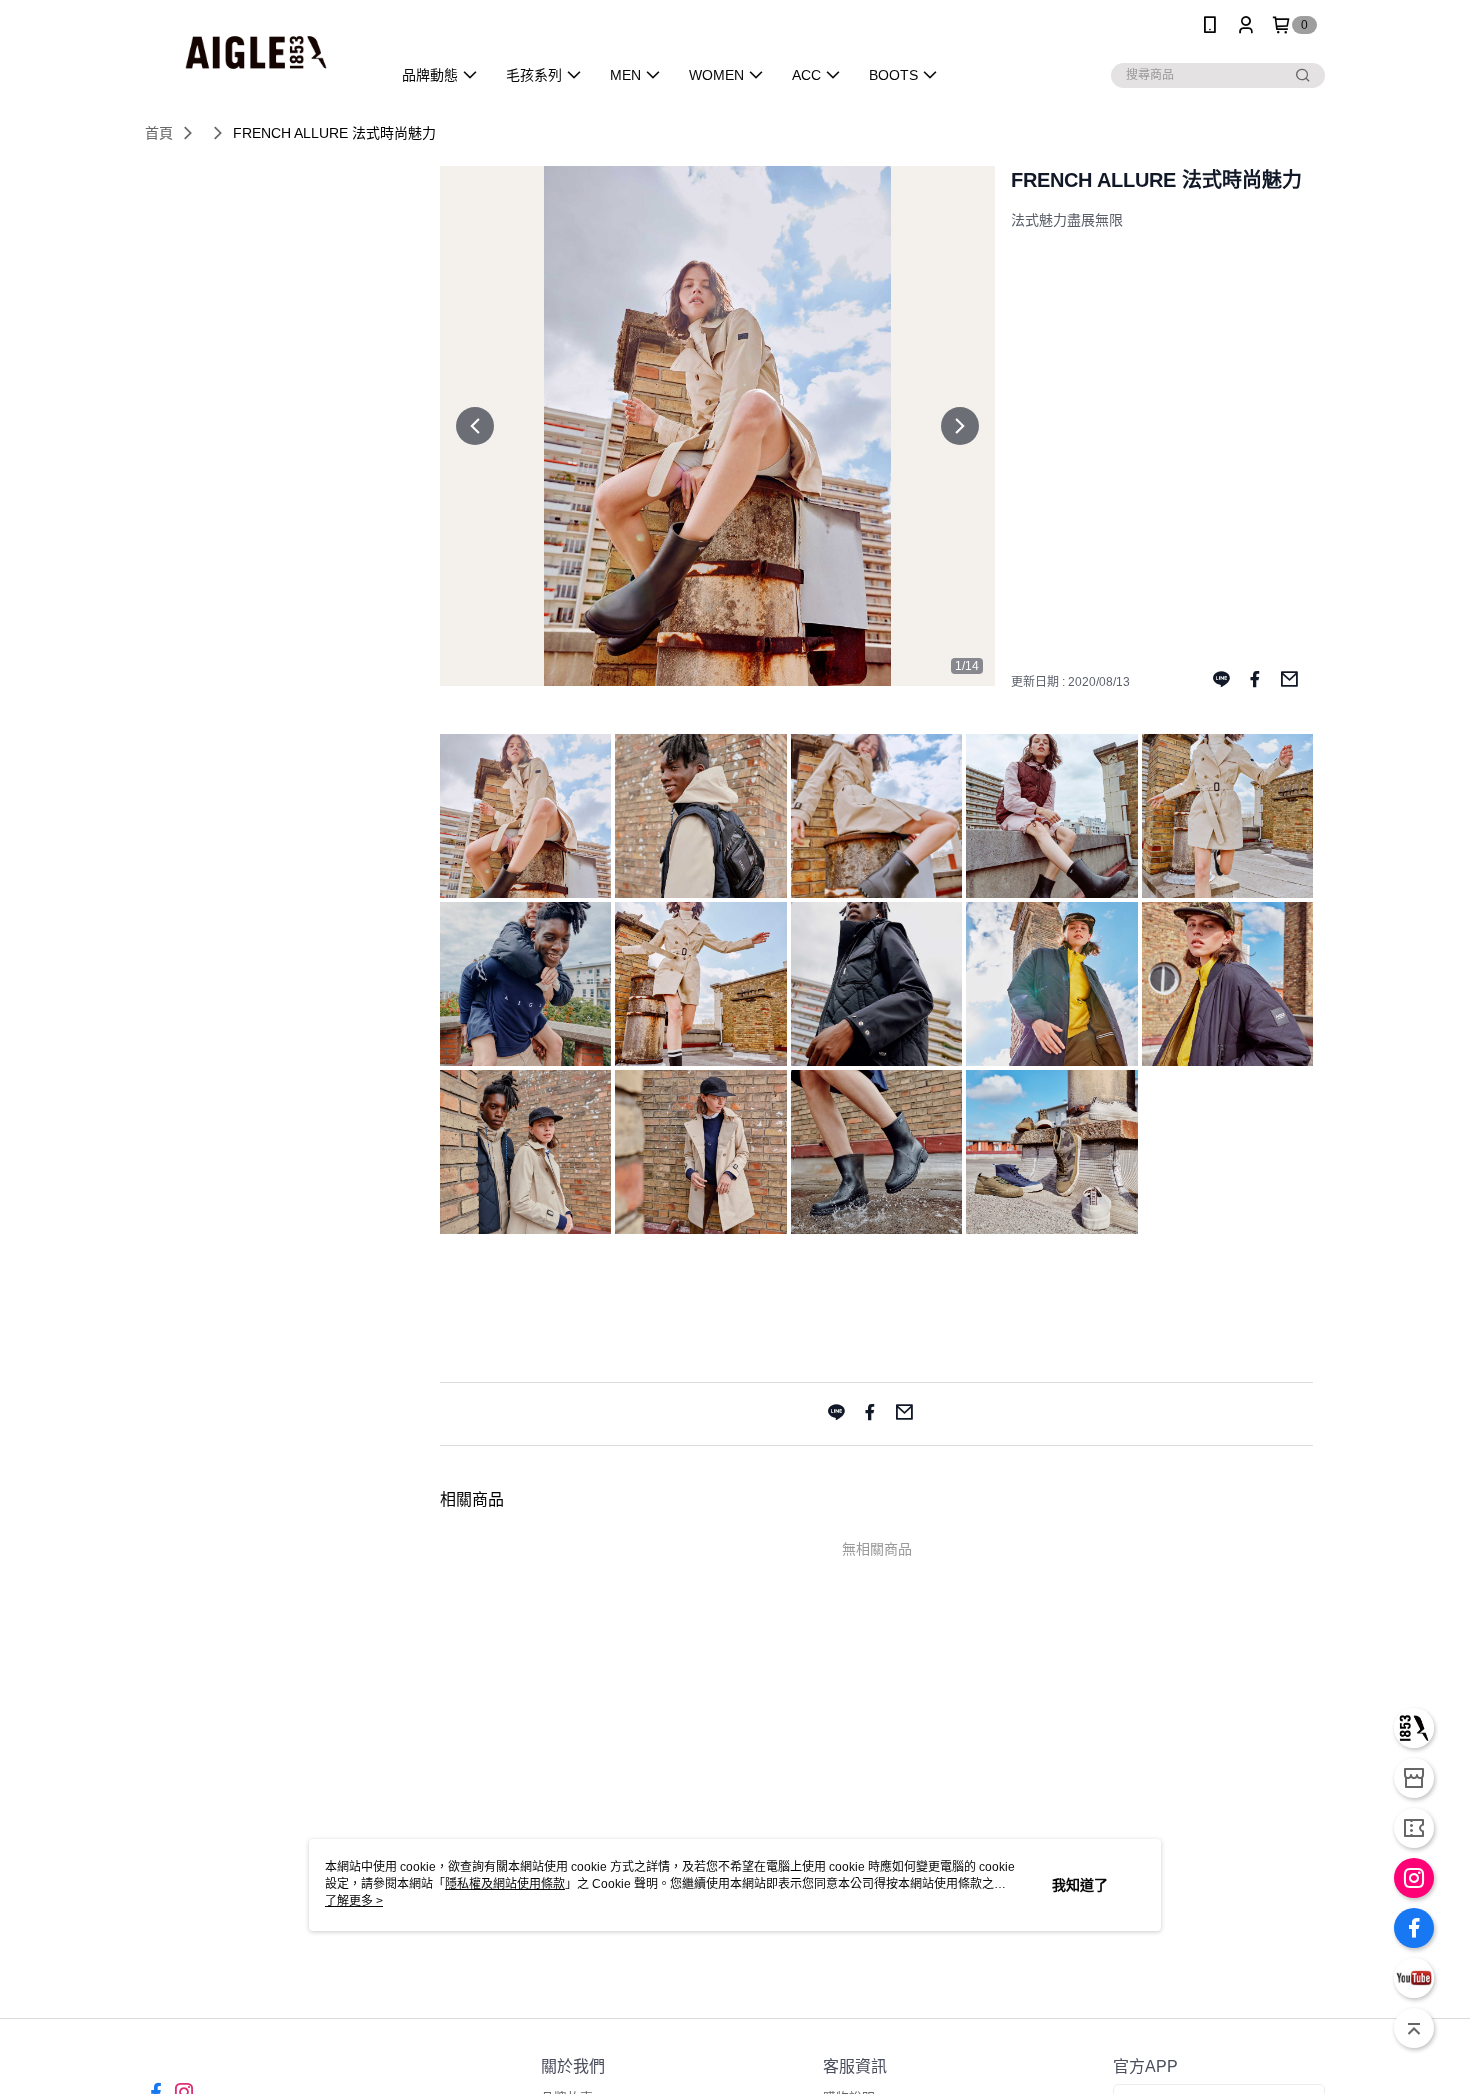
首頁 (159, 133)
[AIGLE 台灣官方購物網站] (256, 52)
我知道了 (1080, 1885)
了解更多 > (354, 1901)
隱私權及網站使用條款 (505, 1884)
